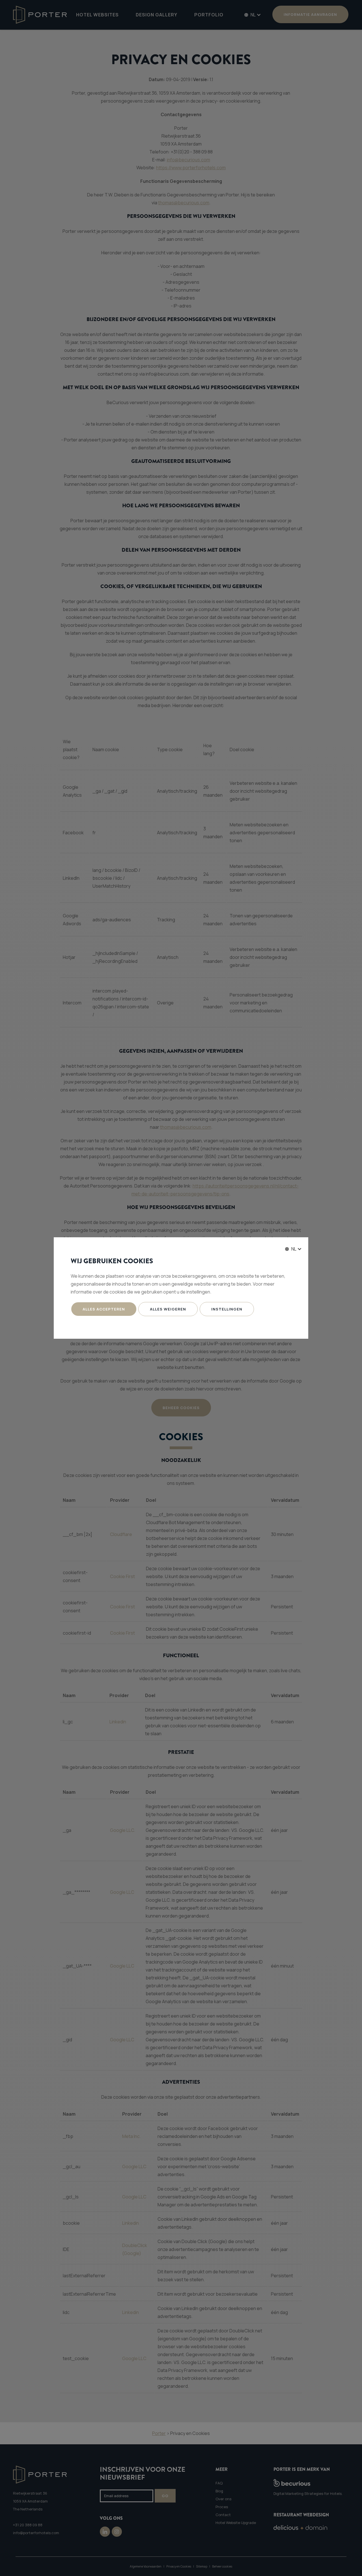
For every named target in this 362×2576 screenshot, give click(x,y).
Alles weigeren (168, 1309)
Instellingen (227, 1309)
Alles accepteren (104, 1309)
